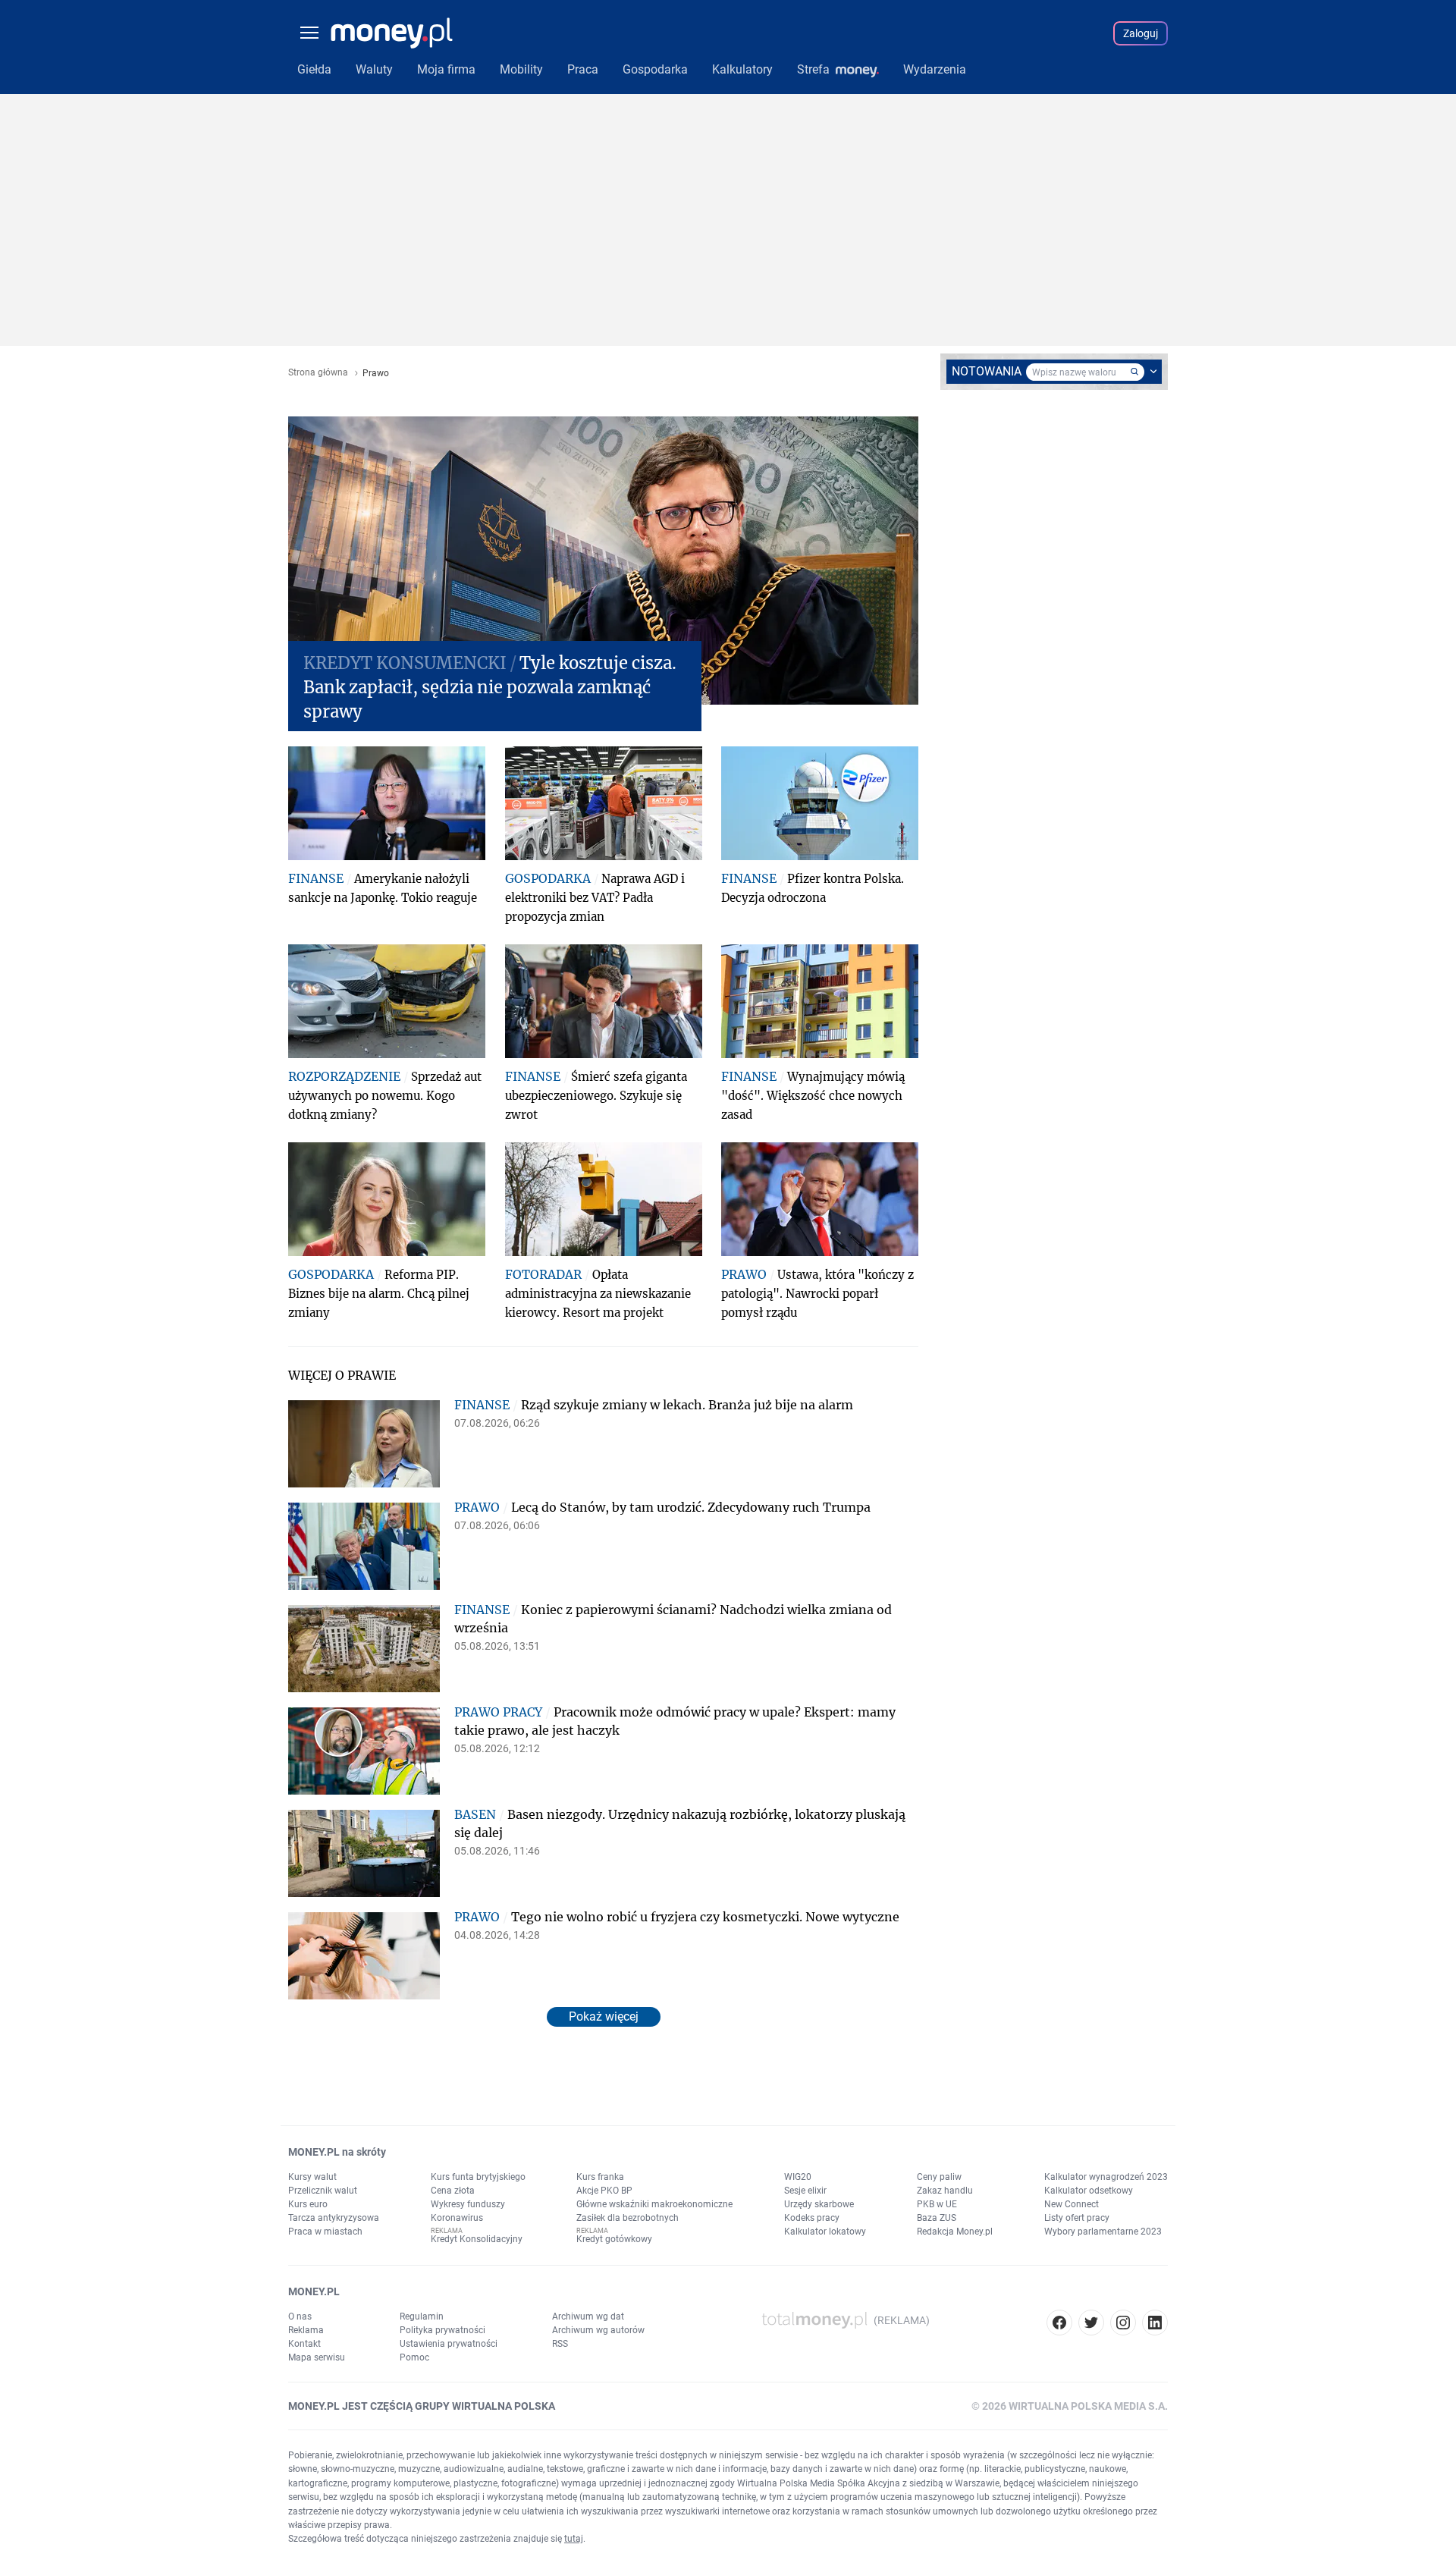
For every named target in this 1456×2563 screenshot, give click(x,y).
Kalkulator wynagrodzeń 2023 (1106, 2177)
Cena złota (453, 2191)
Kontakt (304, 2344)
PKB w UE (937, 2204)
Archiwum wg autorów (598, 2330)
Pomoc (414, 2357)
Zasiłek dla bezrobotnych (628, 2218)
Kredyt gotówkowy (614, 2239)
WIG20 (798, 2177)
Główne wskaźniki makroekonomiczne (654, 2204)
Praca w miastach (325, 2232)
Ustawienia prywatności (449, 2344)
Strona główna (318, 373)
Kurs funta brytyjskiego (478, 2177)
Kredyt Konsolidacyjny (477, 2239)
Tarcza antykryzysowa (334, 2218)
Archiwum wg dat (588, 2316)
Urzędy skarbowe (819, 2204)
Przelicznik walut (323, 2191)
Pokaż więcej (604, 2016)
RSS (560, 2344)
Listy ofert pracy (1077, 2218)
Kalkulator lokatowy (825, 2232)
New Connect (1072, 2204)
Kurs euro (308, 2204)
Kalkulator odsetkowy (1089, 2191)
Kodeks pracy (812, 2218)
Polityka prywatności (442, 2330)
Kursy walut (312, 2177)
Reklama (306, 2330)
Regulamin (422, 2316)
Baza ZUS (937, 2218)
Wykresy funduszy (468, 2204)
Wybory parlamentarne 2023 (1103, 2232)
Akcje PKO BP (604, 2191)
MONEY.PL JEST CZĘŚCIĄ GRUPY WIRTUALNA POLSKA (422, 2406)
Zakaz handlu (945, 2191)
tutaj (574, 2539)
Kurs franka (600, 2177)
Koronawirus (457, 2218)
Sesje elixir (805, 2191)
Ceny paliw (939, 2177)
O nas (300, 2316)
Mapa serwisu (317, 2357)
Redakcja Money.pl (955, 2232)
